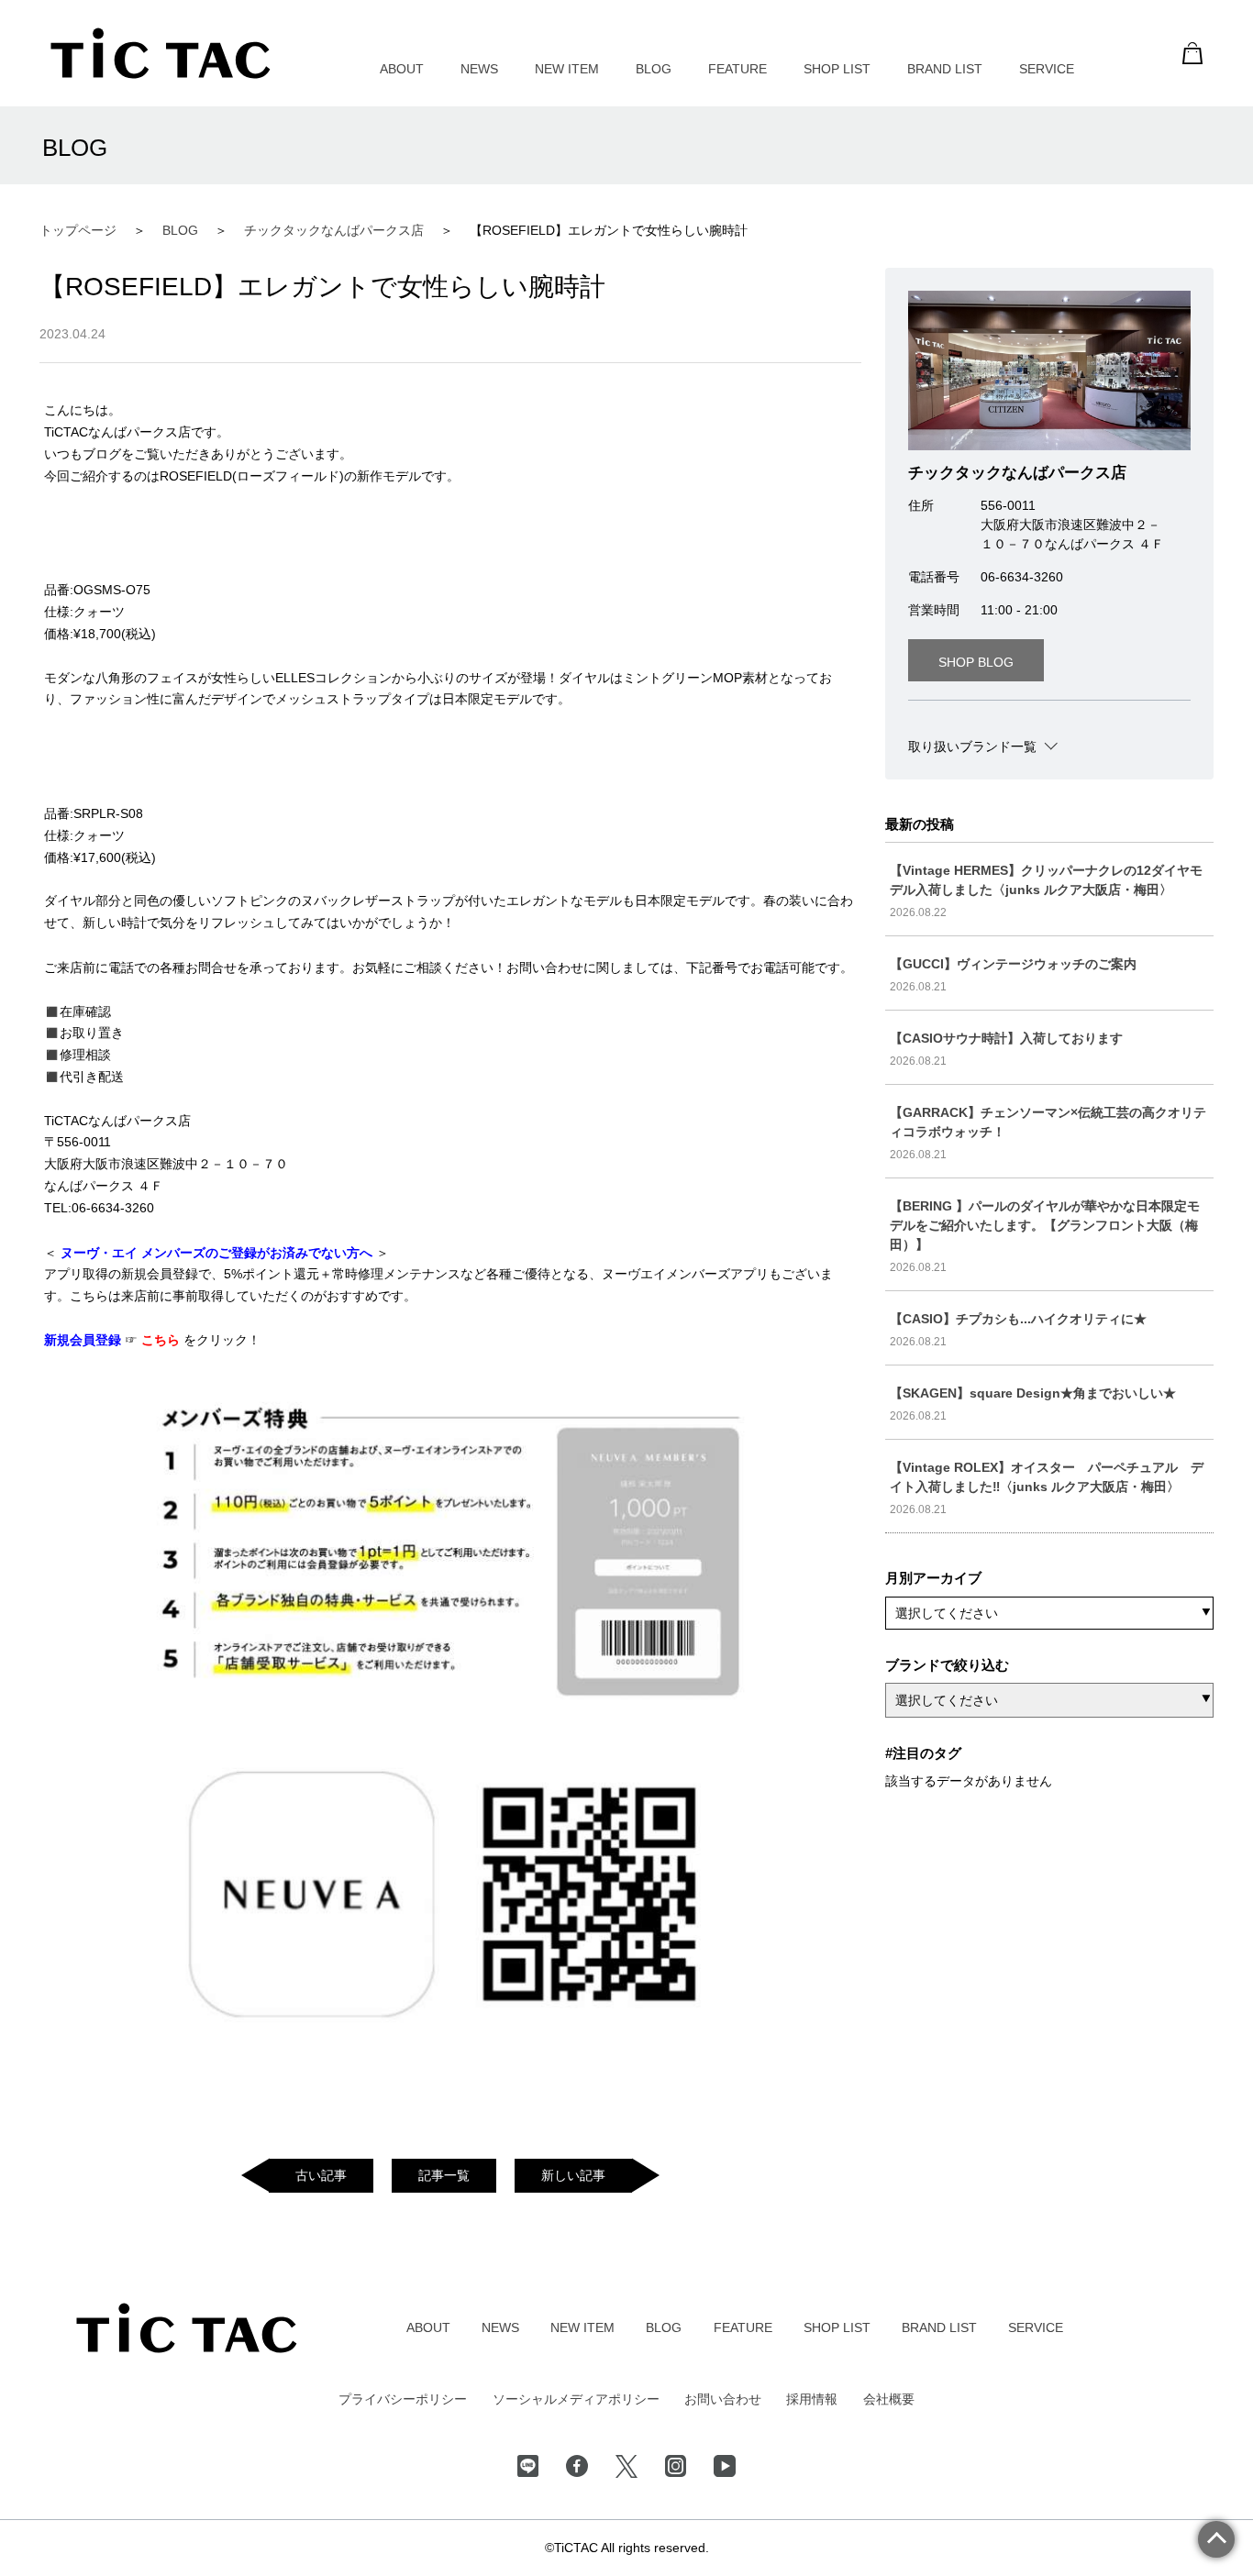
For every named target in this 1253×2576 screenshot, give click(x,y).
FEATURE (737, 69)
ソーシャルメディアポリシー (576, 2399)
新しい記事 (573, 2175)
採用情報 (812, 2399)
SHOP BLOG (976, 662)
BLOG (654, 69)
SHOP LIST (837, 69)
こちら (162, 1340)
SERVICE (1047, 69)
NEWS (479, 69)
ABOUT (402, 69)
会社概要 (889, 2399)
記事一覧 (444, 2175)
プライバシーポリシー (403, 2399)
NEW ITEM (567, 69)
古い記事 (321, 2175)
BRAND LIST (945, 69)
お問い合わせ (723, 2399)
